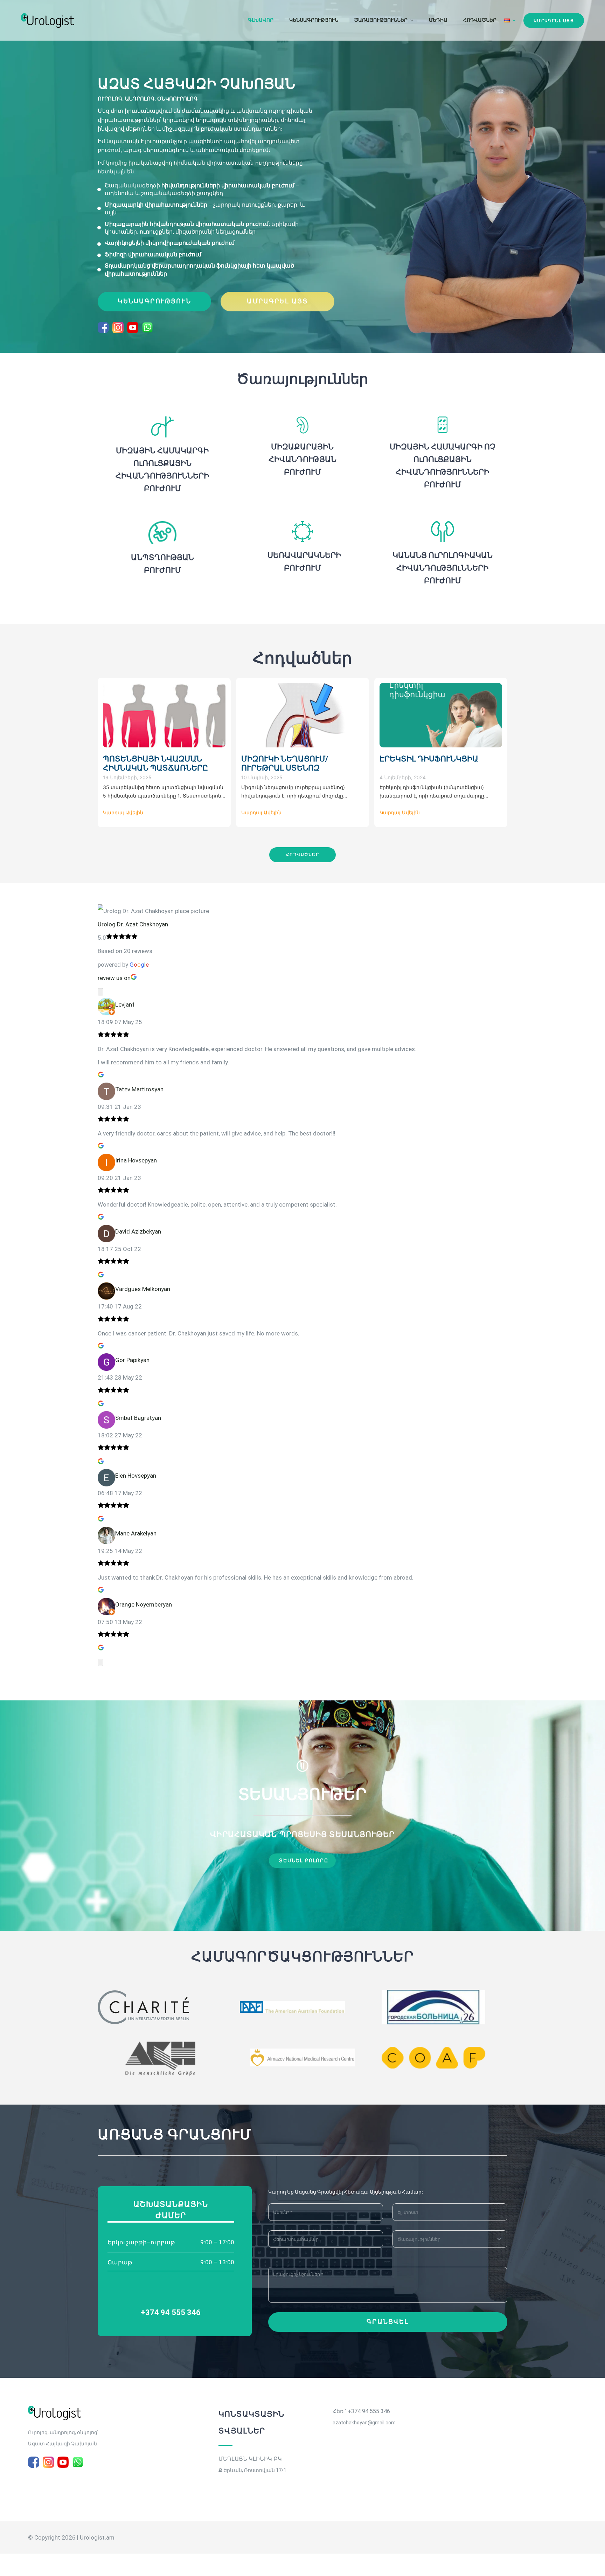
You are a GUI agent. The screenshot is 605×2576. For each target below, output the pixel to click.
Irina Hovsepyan (136, 1160)
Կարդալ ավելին (123, 812)
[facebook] (103, 327)
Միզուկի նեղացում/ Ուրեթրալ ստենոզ (285, 763)
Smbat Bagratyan (138, 1418)
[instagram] (118, 327)
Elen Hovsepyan (136, 1476)
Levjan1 (125, 1004)
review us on (114, 978)
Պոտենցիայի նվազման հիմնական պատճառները (155, 763)
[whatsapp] (147, 327)
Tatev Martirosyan (139, 1089)
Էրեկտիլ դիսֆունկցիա (429, 759)
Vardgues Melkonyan (143, 1289)
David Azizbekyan (138, 1231)
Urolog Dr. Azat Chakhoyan (133, 924)
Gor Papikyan (132, 1360)
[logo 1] (55, 2409)
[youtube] (133, 327)
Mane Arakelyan (136, 1533)
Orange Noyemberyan (144, 1604)
